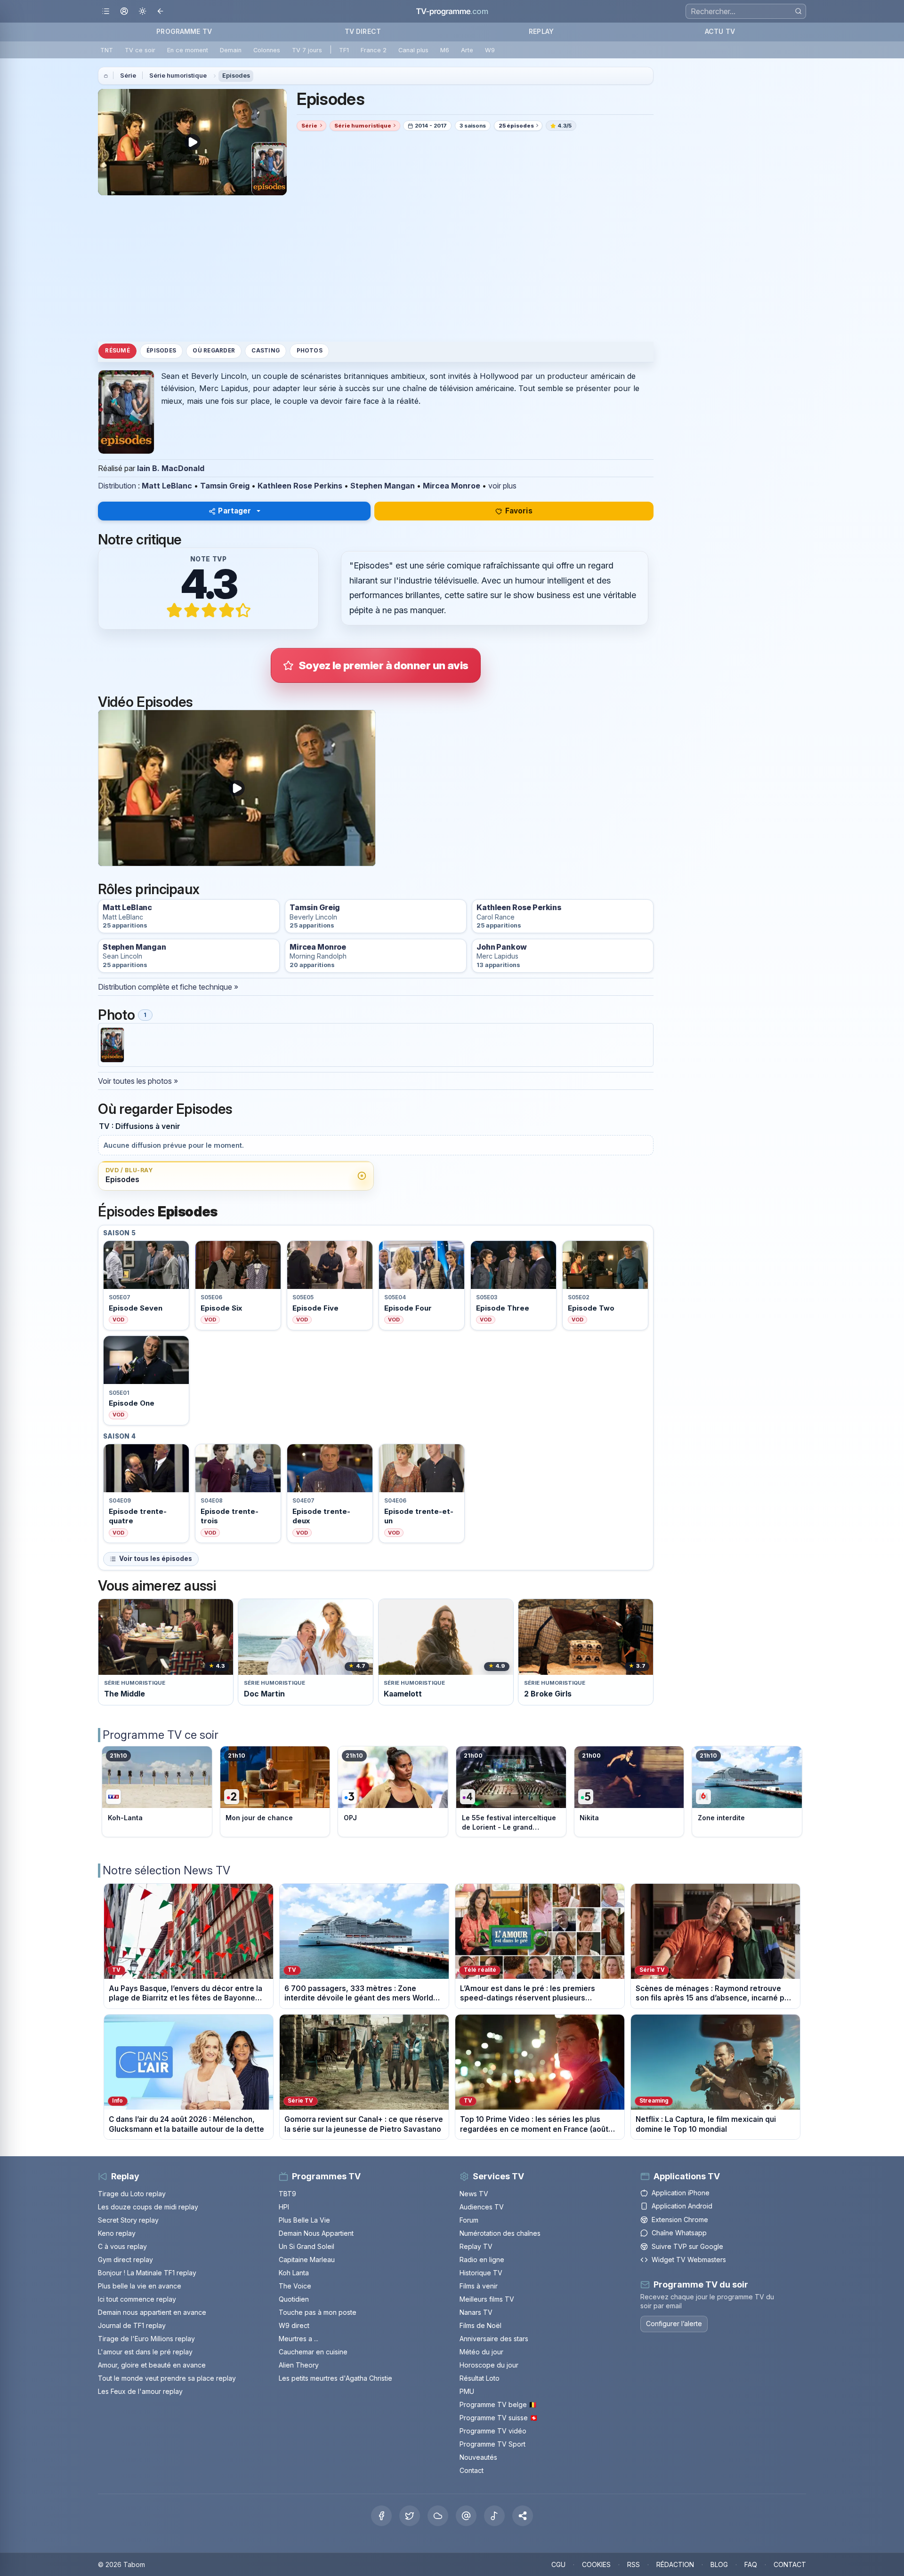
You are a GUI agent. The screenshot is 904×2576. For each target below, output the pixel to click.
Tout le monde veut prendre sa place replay (167, 2378)
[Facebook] (381, 2516)
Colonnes (267, 50)
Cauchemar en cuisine (313, 2352)
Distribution (117, 486)
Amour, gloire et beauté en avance (152, 2365)
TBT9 (287, 2194)
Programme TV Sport (492, 2444)
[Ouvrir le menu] (106, 12)
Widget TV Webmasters (689, 2260)
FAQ (751, 2564)
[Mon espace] (124, 12)
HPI (284, 2207)
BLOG (719, 2564)
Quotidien (294, 2299)
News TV (474, 2194)
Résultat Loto (480, 2378)
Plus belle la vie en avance (140, 2286)
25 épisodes (516, 126)
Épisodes (161, 351)
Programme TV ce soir (161, 1735)
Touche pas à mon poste (318, 2312)
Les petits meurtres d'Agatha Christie (335, 2378)
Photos (310, 351)
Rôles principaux (149, 889)
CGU (558, 2564)
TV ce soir (140, 50)
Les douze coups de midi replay (148, 2207)
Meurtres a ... (299, 2339)
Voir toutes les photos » (138, 1081)
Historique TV (481, 2273)
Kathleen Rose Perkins (300, 486)
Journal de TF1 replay (132, 2325)
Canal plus (413, 50)
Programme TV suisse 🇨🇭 (499, 2418)
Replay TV (476, 2246)
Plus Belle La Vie (304, 2220)
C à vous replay (122, 2246)
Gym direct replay (125, 2260)
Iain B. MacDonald (171, 468)
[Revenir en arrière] (161, 12)
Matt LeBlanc (167, 486)
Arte (467, 50)
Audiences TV (482, 2207)
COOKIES (596, 2564)
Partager (234, 511)
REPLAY (541, 31)
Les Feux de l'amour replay (140, 2391)
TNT (107, 50)
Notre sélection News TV (166, 1870)
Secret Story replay (128, 2220)
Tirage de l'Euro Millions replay (146, 2339)
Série (128, 76)
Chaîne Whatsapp (679, 2233)
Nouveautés (478, 2457)
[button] (523, 2516)
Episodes (236, 76)
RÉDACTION (675, 2564)
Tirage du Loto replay (132, 2194)
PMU (467, 2391)
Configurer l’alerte (674, 2324)
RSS (634, 2564)
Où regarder (214, 351)
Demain (231, 50)
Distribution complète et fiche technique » (168, 987)
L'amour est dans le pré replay (145, 2352)
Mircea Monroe (452, 486)
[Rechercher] (798, 11)
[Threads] (466, 2516)
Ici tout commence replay (137, 2299)
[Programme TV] (106, 76)
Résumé (117, 351)
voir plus (502, 486)
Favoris (519, 511)
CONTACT (790, 2564)
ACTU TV (720, 31)
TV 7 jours (307, 50)
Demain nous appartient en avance (152, 2312)
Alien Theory (299, 2365)
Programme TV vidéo (493, 2431)
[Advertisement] (376, 268)
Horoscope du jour (489, 2365)
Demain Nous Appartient (316, 2233)
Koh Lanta (294, 2273)
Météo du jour (481, 2352)
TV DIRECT (363, 31)
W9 (490, 50)
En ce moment (188, 50)
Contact (472, 2470)
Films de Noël (480, 2325)
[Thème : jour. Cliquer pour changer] (142, 12)
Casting (266, 351)
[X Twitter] (410, 2516)
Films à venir (479, 2286)
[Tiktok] (494, 2516)
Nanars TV (476, 2312)
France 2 (374, 50)
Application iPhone (681, 2193)
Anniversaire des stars (494, 2339)
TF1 (344, 50)
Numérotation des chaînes (500, 2233)
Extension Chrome (680, 2220)
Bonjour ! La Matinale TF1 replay (147, 2273)
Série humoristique (178, 76)
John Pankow (501, 947)
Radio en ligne (482, 2260)
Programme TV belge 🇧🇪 (498, 2404)
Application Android (682, 2206)
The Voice (295, 2286)
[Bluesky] (438, 2516)
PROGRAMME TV (184, 31)
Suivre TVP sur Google (687, 2246)
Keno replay (117, 2233)
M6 (445, 50)
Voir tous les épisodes (156, 1559)
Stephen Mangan (383, 486)
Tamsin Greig (225, 486)
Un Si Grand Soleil (307, 2246)
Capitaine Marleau (307, 2260)
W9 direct (294, 2325)
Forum (469, 2220)
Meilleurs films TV (487, 2299)
